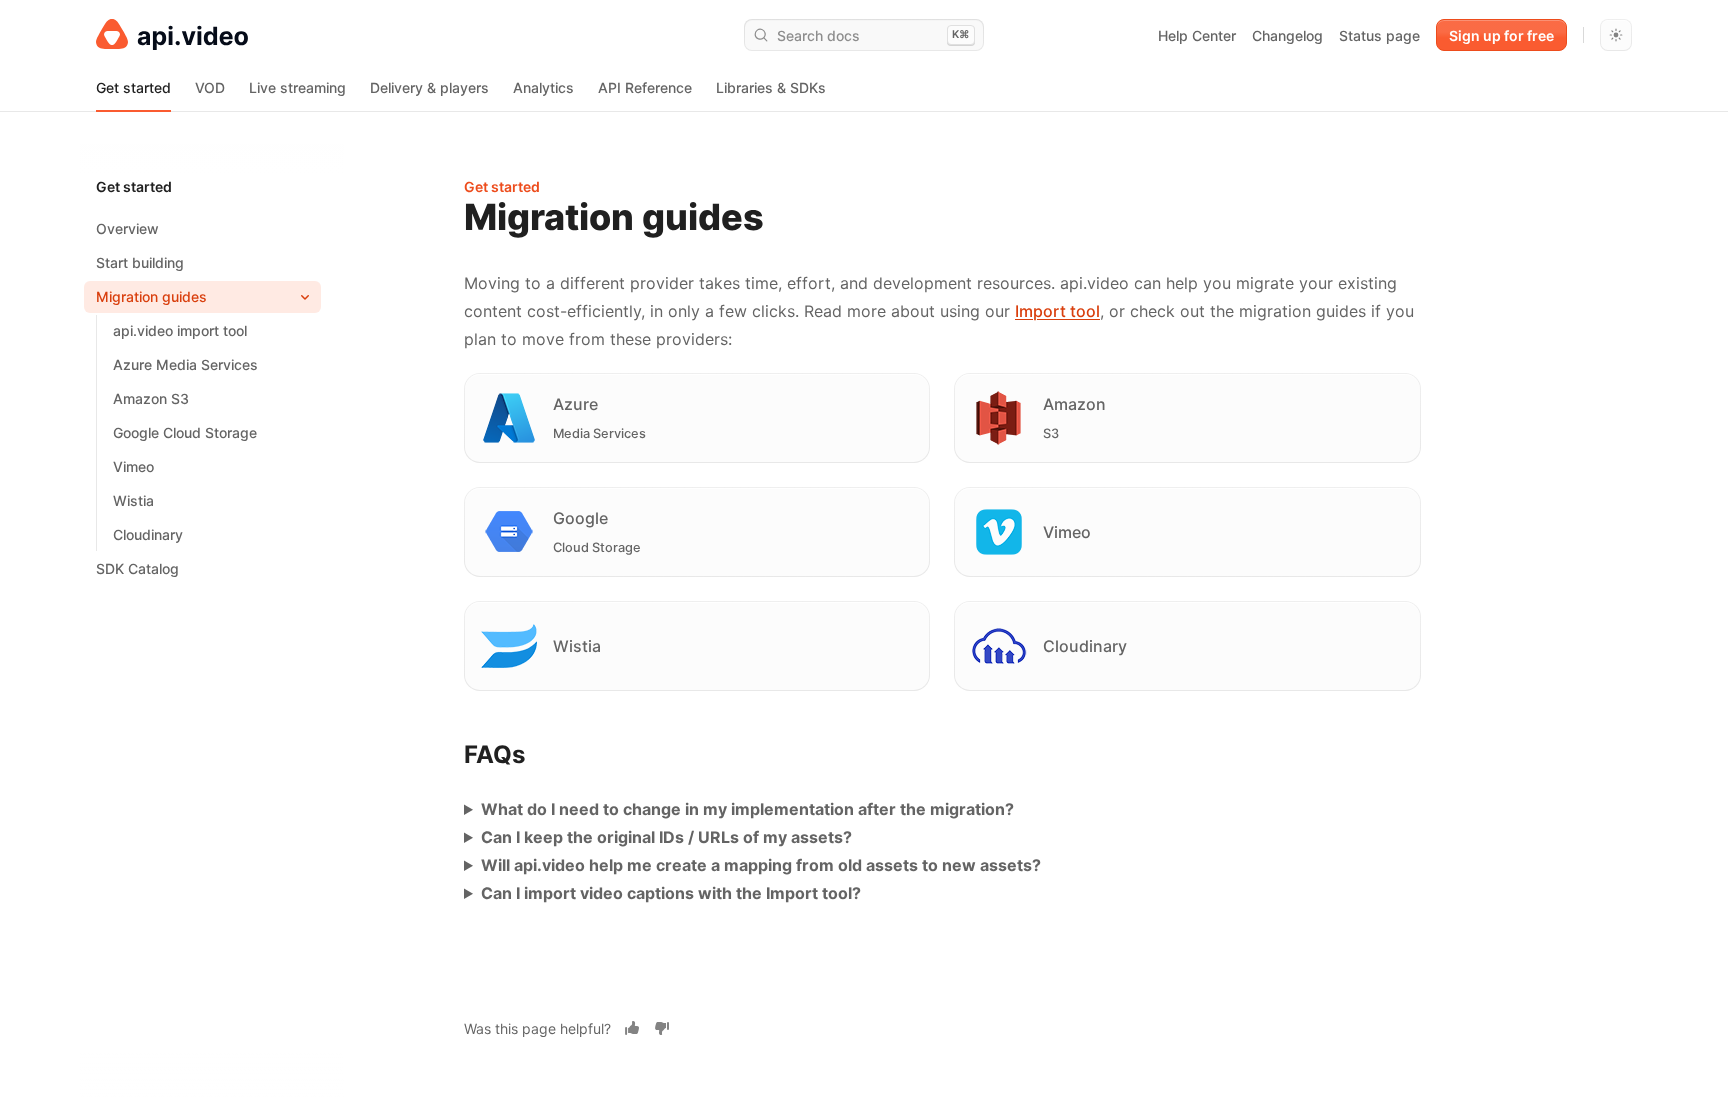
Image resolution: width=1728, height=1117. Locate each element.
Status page (1379, 35)
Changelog (1287, 35)
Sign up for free (1501, 35)
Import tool (1057, 311)
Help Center (1197, 35)
